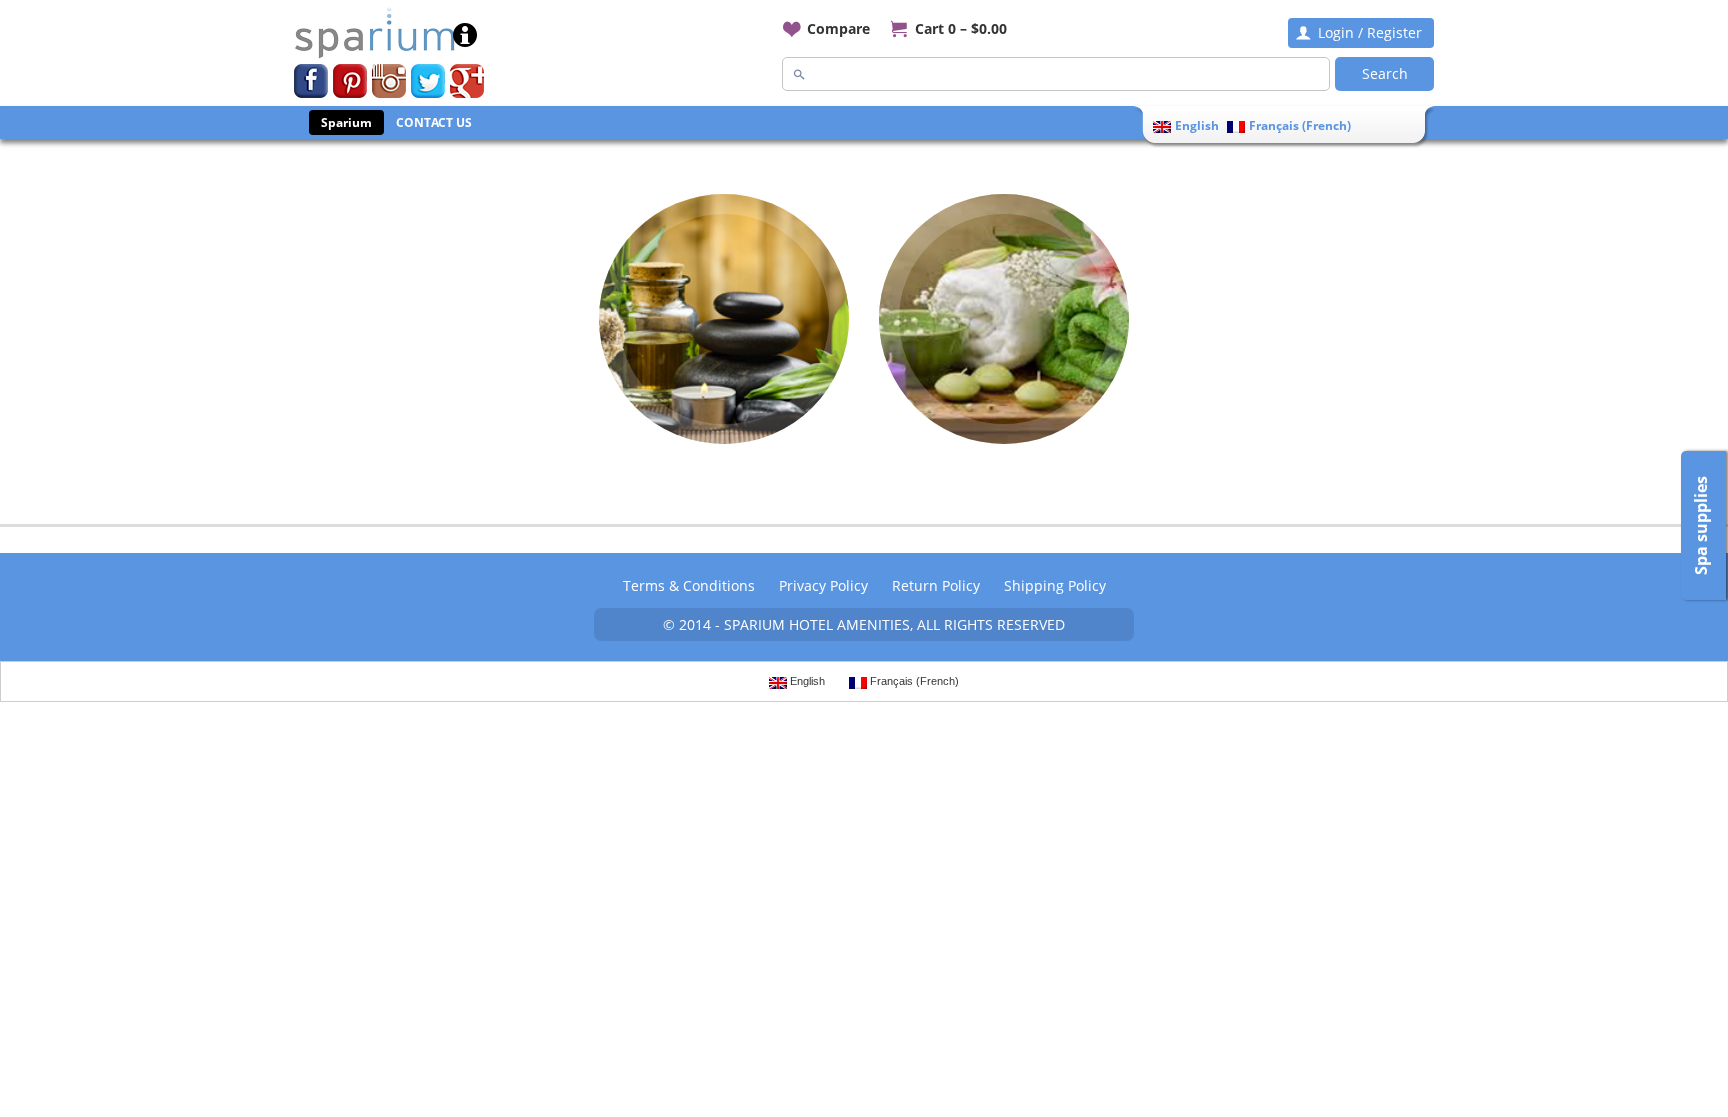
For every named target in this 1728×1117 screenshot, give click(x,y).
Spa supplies (1701, 525)
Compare (838, 28)
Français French (1300, 125)
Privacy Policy (823, 585)
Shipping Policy (1055, 585)
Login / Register (1370, 32)
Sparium (346, 122)
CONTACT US (434, 122)
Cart (961, 28)
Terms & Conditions (689, 585)
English (1197, 125)
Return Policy (936, 585)
